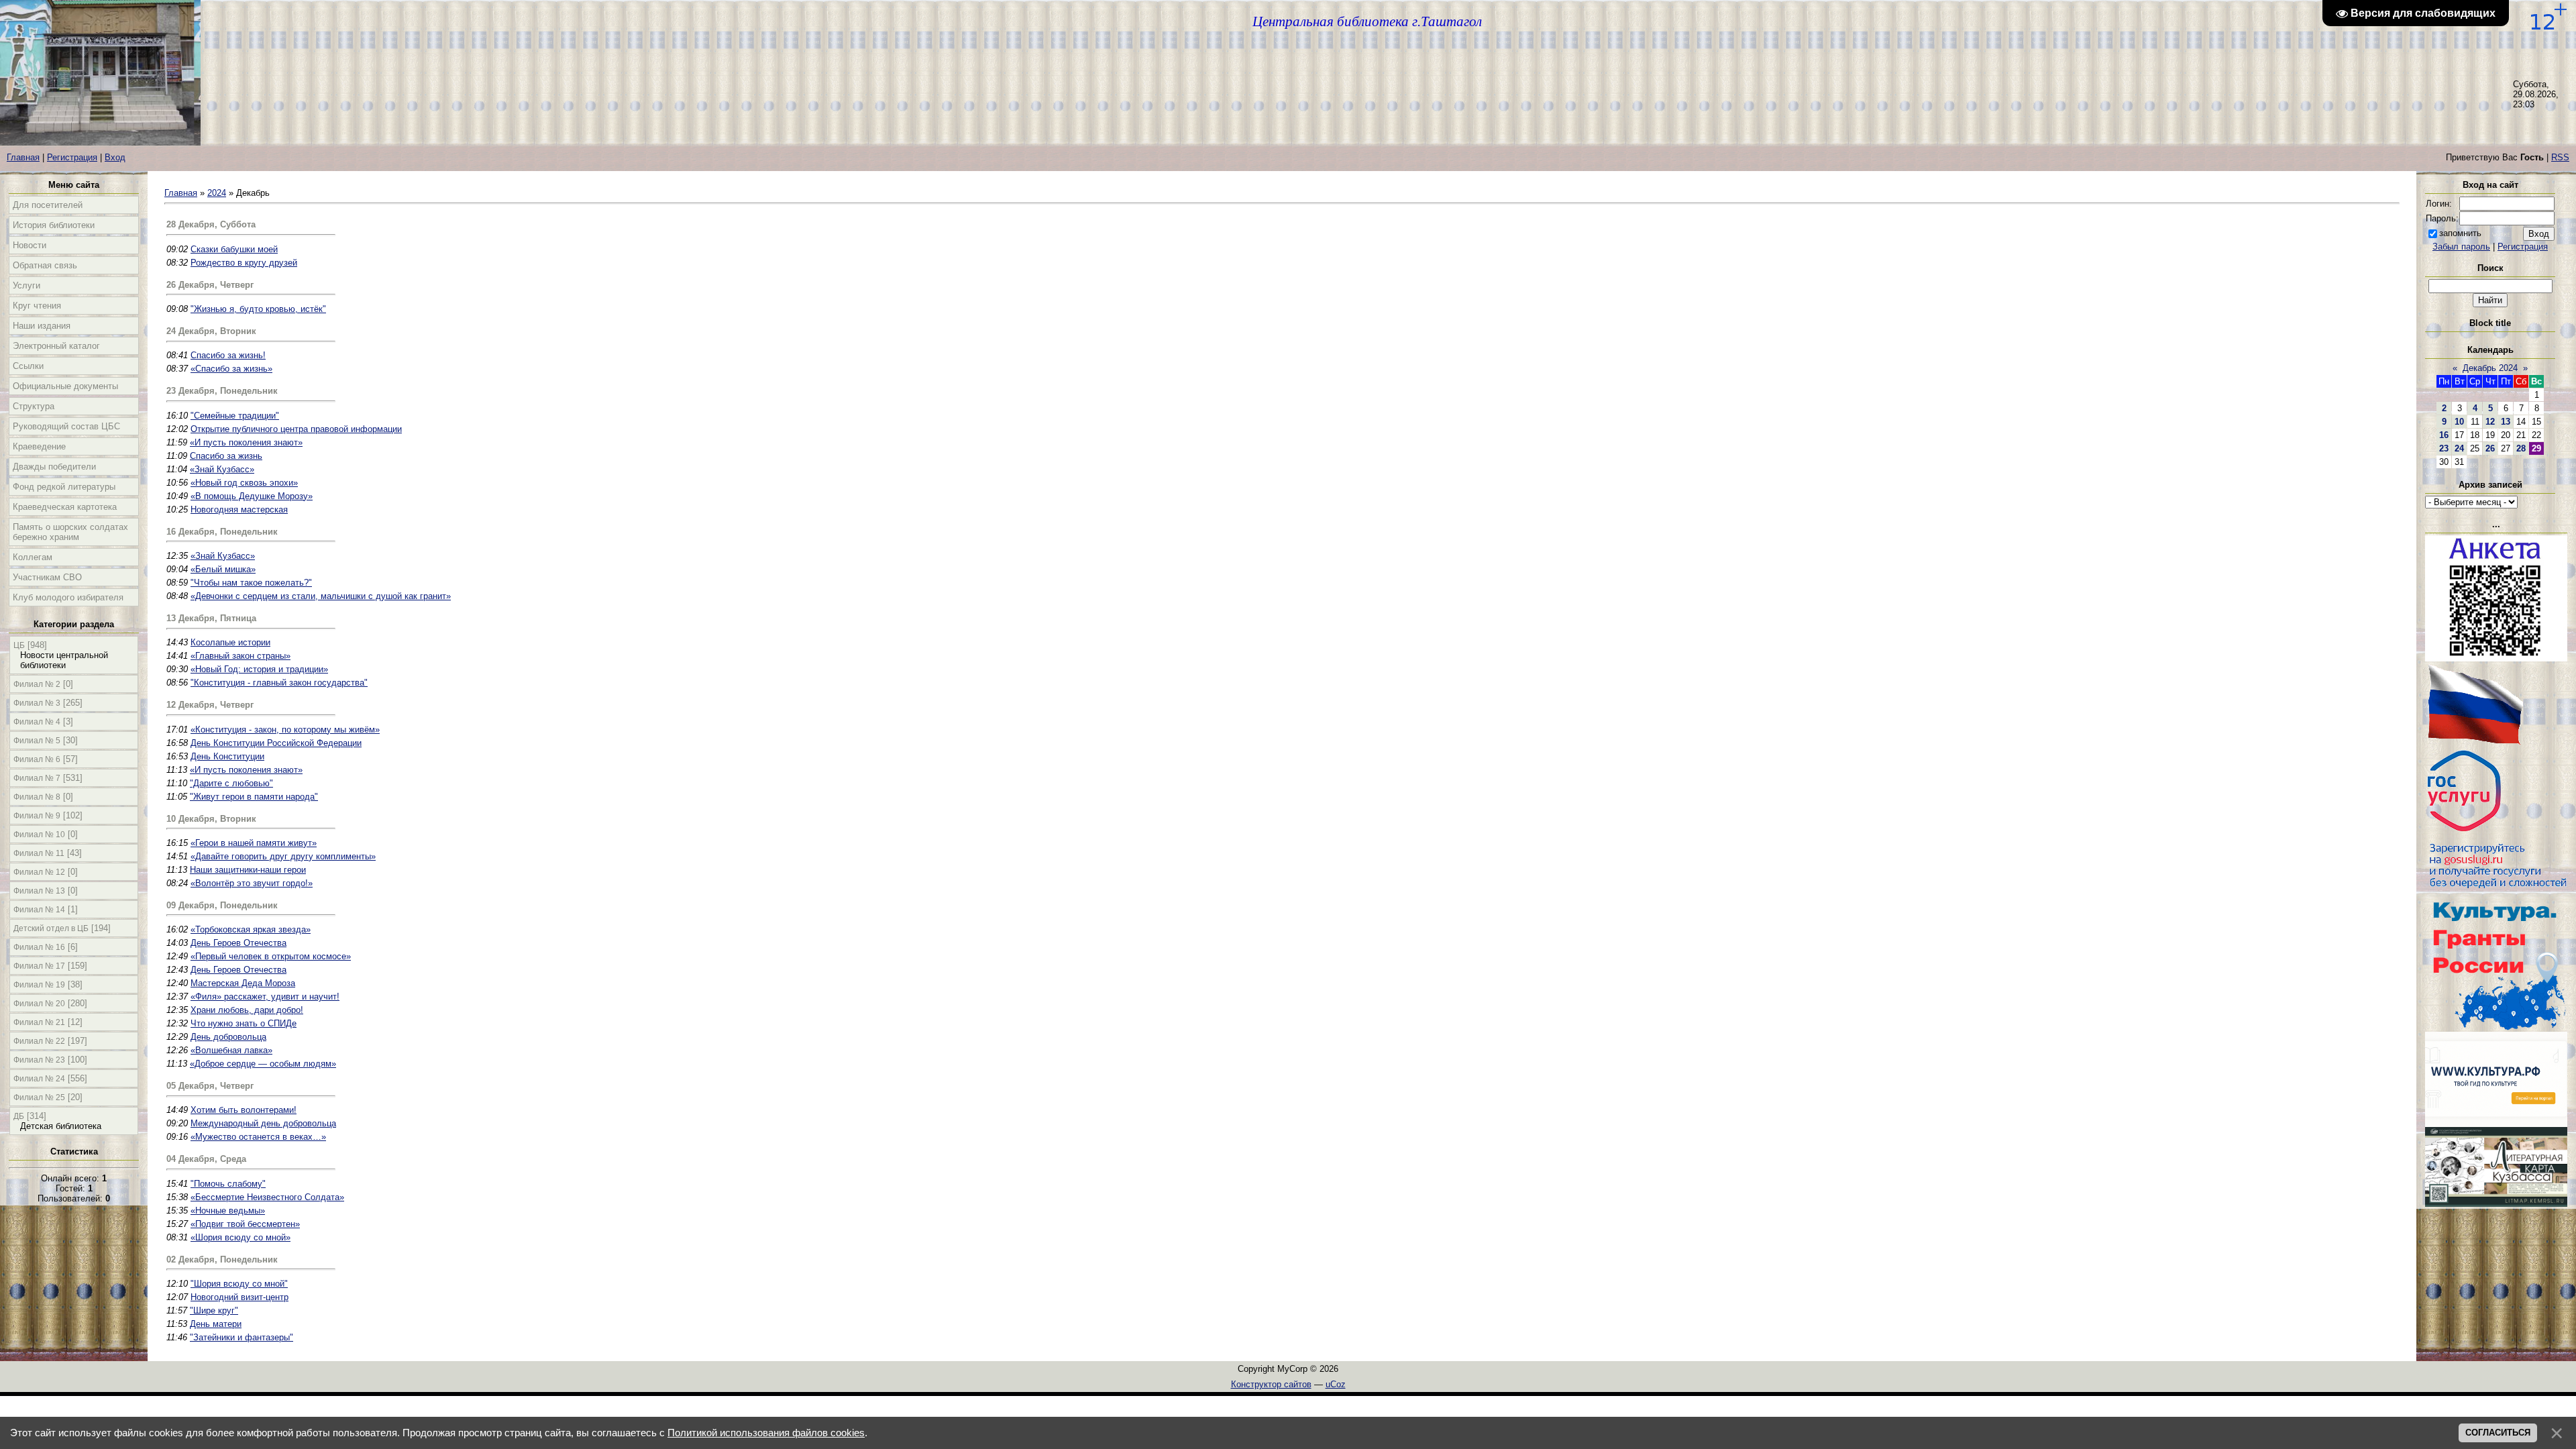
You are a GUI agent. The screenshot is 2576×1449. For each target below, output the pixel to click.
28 (2521, 448)
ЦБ (19, 645)
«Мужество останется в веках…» (258, 1137)
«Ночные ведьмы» (228, 1211)
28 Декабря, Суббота (211, 224)
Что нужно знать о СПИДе (244, 1023)
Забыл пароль (2461, 247)
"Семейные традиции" (235, 416)
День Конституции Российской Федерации (276, 743)
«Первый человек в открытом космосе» (271, 956)
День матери (216, 1324)
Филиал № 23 (39, 1060)
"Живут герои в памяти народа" (254, 797)
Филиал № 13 (39, 891)
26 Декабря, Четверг (210, 285)
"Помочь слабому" (228, 1184)
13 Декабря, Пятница (211, 618)
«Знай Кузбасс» (222, 469)
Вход (115, 157)
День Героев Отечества (238, 943)
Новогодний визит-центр (239, 1297)
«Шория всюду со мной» (240, 1237)
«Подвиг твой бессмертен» (245, 1224)
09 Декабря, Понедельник (222, 905)
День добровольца (228, 1037)
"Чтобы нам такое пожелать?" (251, 583)
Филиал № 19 (39, 985)
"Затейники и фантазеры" (241, 1337)
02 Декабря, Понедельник (222, 1259)
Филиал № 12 (39, 872)
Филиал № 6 (37, 759)
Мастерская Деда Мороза (243, 983)
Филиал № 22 (39, 1041)
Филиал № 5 (37, 741)
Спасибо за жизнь (226, 456)
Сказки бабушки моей (234, 249)
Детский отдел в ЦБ (51, 928)
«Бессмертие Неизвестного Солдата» (267, 1197)
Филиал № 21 (39, 1022)
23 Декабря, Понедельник (222, 391)
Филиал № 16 (39, 947)
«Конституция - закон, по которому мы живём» (285, 730)
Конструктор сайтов (1271, 1384)
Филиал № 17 (39, 966)
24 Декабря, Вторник (211, 331)
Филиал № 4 (37, 722)
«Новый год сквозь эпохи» (244, 483)
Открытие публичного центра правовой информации (296, 429)
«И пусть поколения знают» (246, 442)
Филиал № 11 (39, 853)
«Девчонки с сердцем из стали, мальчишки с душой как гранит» (321, 596)
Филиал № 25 (39, 1097)
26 (2490, 448)
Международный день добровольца (263, 1123)
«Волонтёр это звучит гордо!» (252, 883)
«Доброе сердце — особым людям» (263, 1064)
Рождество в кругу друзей (244, 263)
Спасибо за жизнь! (228, 355)
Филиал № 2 (37, 684)
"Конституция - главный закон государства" (279, 683)
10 (2459, 422)
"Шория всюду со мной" (239, 1284)
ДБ (19, 1116)
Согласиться (2498, 1433)
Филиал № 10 (39, 835)
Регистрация (72, 157)
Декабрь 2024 (2490, 368)
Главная (23, 157)
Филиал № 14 (39, 910)
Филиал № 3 (37, 703)
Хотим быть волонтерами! (244, 1110)
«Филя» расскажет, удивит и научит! (265, 997)
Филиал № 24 (39, 1079)
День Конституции (227, 756)
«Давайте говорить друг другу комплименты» (283, 856)
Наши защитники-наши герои (248, 870)
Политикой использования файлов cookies (766, 1433)
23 (2444, 448)
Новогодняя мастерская (239, 509)
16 (2444, 435)
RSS (2560, 157)
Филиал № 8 (37, 797)
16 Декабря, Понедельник (222, 532)
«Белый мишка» (223, 569)
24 (2459, 448)
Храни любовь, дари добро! (247, 1010)
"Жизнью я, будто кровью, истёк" (258, 309)
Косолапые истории (230, 642)
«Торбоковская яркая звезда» (251, 929)
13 (2506, 422)
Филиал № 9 (37, 816)
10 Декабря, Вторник (211, 819)
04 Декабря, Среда (206, 1159)
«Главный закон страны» (240, 656)
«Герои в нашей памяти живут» (254, 843)
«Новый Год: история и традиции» (259, 669)
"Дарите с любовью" (231, 783)
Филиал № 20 (39, 1004)
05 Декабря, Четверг (210, 1086)
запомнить (2460, 233)
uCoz (1336, 1384)
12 (2490, 422)
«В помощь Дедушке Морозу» (252, 496)
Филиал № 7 (37, 778)
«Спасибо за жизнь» (231, 369)
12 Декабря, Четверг (210, 705)
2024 (217, 193)
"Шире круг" (214, 1310)
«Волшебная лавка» (231, 1050)
